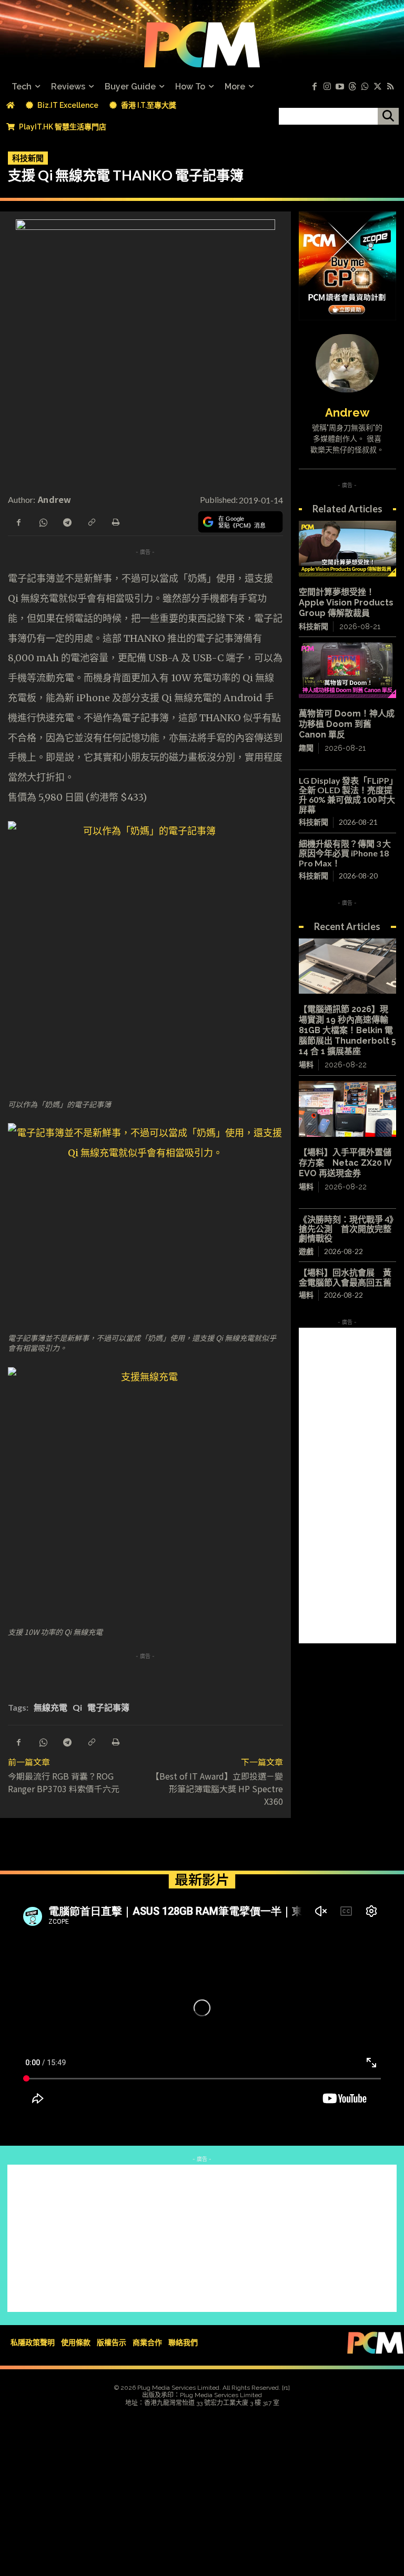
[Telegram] (67, 521)
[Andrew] (347, 363)
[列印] (115, 521)
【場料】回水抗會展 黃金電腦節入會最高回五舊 (345, 1277)
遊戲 (306, 1251)
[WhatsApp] (43, 521)
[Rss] (390, 87)
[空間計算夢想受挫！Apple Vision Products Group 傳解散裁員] (347, 548)
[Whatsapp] (365, 87)
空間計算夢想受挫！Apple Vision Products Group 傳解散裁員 (346, 603)
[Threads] (352, 87)
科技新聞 (28, 158)
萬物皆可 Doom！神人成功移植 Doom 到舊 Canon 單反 (347, 724)
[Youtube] (340, 87)
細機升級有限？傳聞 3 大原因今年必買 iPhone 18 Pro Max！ (345, 853)
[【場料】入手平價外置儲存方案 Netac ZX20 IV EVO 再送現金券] (347, 1109)
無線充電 (50, 1707)
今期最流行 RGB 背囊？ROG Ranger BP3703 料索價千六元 (64, 1782)
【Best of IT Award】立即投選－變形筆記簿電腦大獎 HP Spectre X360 (217, 1789)
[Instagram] (327, 87)
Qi (77, 1707)
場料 (306, 1065)
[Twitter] (378, 87)
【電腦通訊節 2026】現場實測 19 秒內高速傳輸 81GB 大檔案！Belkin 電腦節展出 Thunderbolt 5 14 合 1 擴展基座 (347, 1030)
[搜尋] (388, 116)
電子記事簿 (108, 1707)
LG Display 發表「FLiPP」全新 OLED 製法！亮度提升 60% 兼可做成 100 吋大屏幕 (347, 795)
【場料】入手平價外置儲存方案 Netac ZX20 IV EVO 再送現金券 (345, 1163)
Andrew (55, 499)
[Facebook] (315, 87)
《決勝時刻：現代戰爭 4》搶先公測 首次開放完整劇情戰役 (346, 1229)
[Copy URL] (91, 521)
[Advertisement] (347, 1486)
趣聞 (306, 748)
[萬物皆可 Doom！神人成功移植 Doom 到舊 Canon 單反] (347, 670)
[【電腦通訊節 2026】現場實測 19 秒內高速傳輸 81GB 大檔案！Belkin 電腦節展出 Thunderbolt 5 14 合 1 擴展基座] (347, 966)
